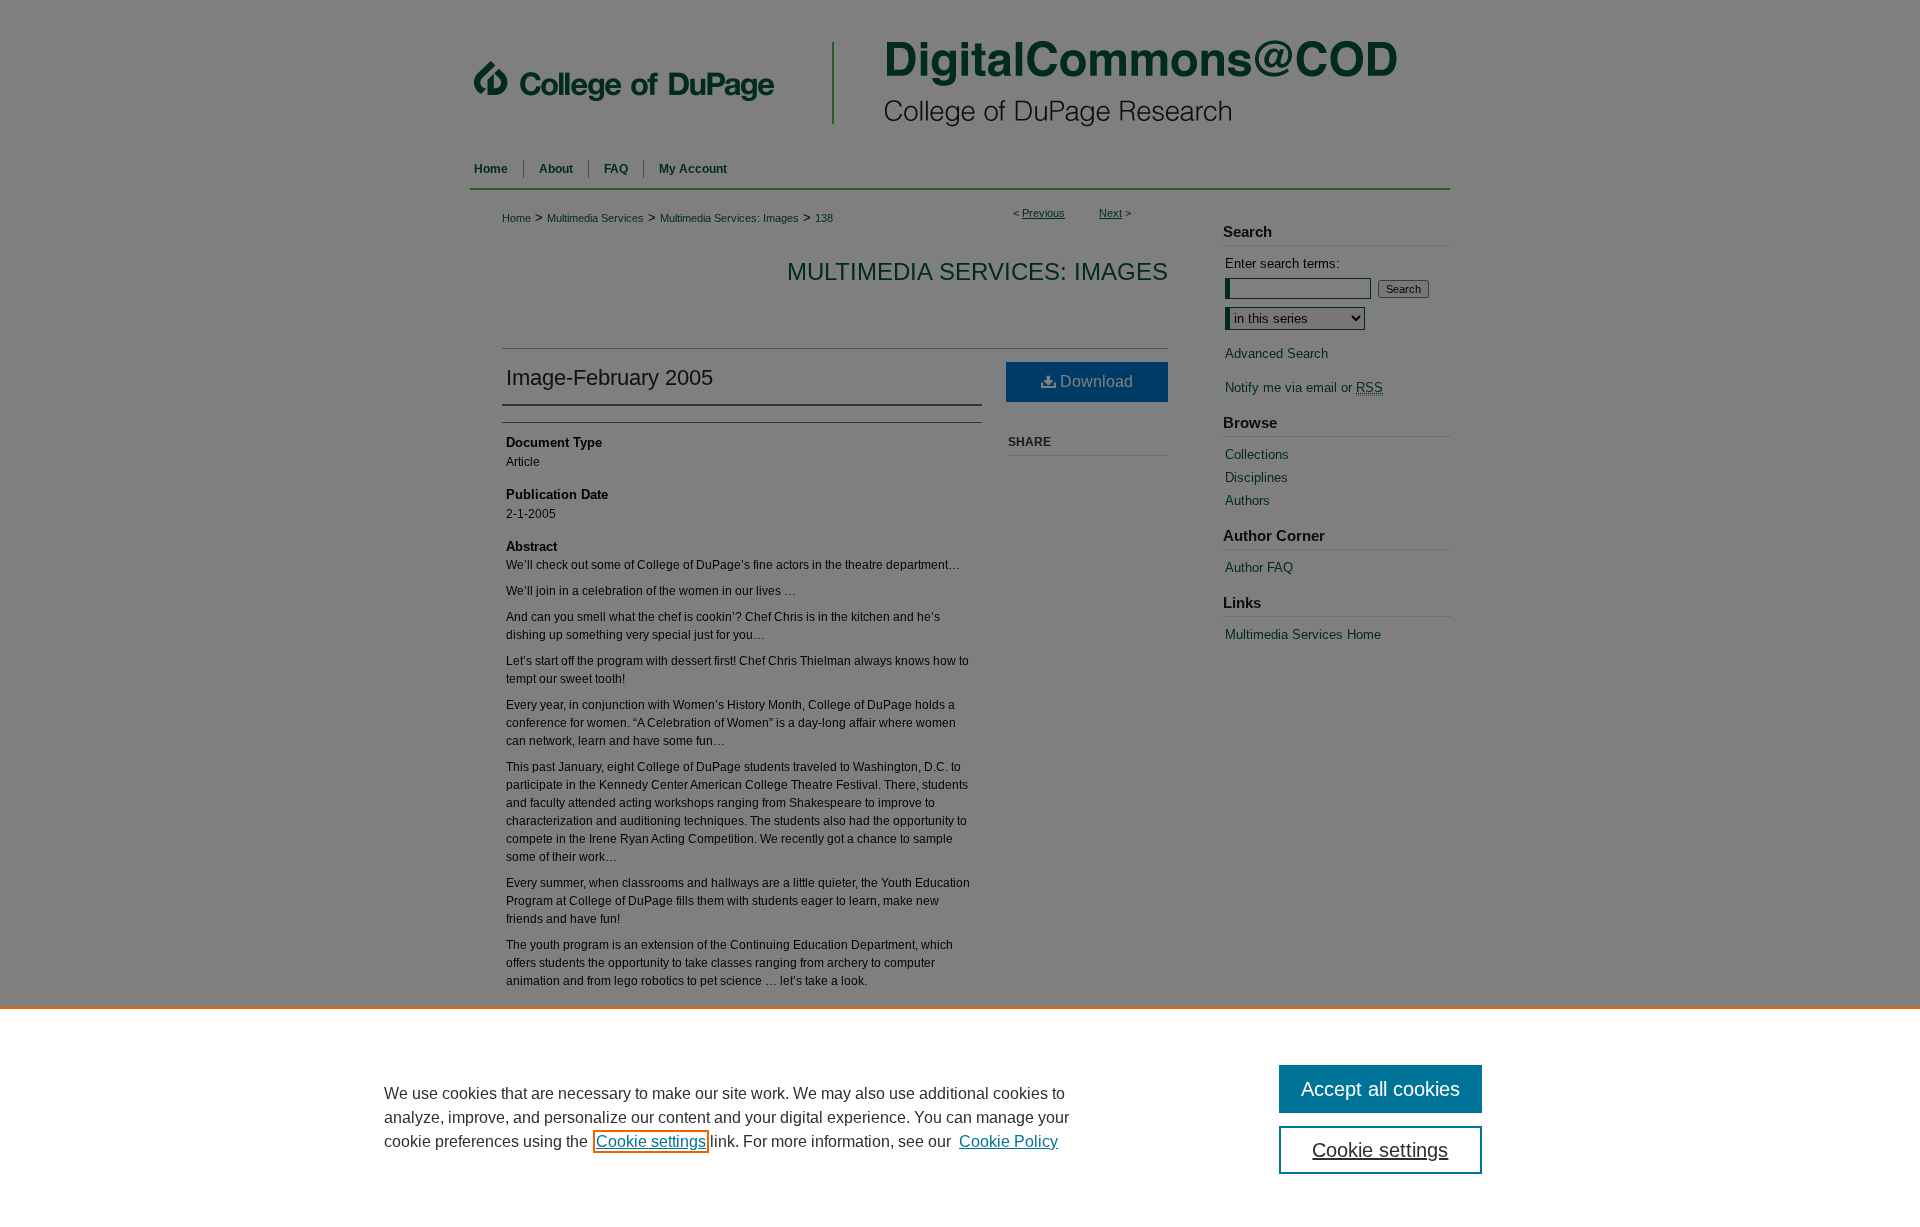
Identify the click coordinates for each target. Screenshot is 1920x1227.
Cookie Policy (1008, 1141)
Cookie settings (651, 1141)
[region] (960, 1117)
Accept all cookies (1380, 1089)
